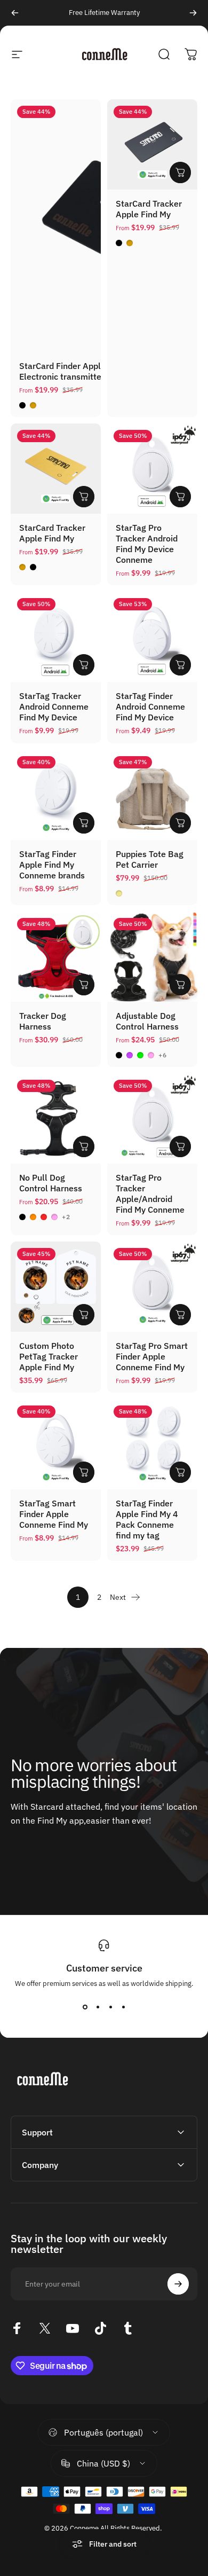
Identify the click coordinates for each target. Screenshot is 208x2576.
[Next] (193, 13)
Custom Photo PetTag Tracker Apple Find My (49, 1356)
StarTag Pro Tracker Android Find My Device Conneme (147, 544)
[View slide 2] (98, 2007)
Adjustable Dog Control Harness (147, 1021)
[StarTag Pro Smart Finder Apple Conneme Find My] (152, 1287)
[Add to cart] (180, 823)
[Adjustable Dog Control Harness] (152, 957)
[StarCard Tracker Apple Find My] (152, 144)
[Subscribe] (178, 2284)
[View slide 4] (123, 2007)
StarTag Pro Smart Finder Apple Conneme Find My (152, 1356)
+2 (66, 1217)
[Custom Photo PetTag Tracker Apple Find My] (56, 1287)
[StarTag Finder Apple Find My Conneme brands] (56, 795)
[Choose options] (180, 172)
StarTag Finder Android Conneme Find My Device (150, 706)
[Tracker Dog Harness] (56, 957)
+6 (163, 1055)
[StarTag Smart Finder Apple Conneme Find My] (56, 1444)
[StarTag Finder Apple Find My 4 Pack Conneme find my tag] (152, 1444)
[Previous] (15, 13)
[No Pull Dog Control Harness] (56, 1118)
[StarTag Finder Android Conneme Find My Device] (152, 637)
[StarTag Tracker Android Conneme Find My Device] (56, 637)
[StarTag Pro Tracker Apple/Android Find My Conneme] (152, 1118)
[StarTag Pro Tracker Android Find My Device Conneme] (152, 469)
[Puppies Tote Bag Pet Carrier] (152, 795)
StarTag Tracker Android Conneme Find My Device (54, 706)
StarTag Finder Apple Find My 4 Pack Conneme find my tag (147, 1519)
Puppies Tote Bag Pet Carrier (150, 859)
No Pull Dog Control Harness (51, 1183)
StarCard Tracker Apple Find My (149, 209)
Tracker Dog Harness (43, 1021)
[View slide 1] (85, 2007)
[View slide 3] (110, 2007)
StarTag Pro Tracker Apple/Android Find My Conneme (150, 1193)
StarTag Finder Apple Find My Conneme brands (52, 865)
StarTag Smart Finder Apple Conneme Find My (54, 1514)
